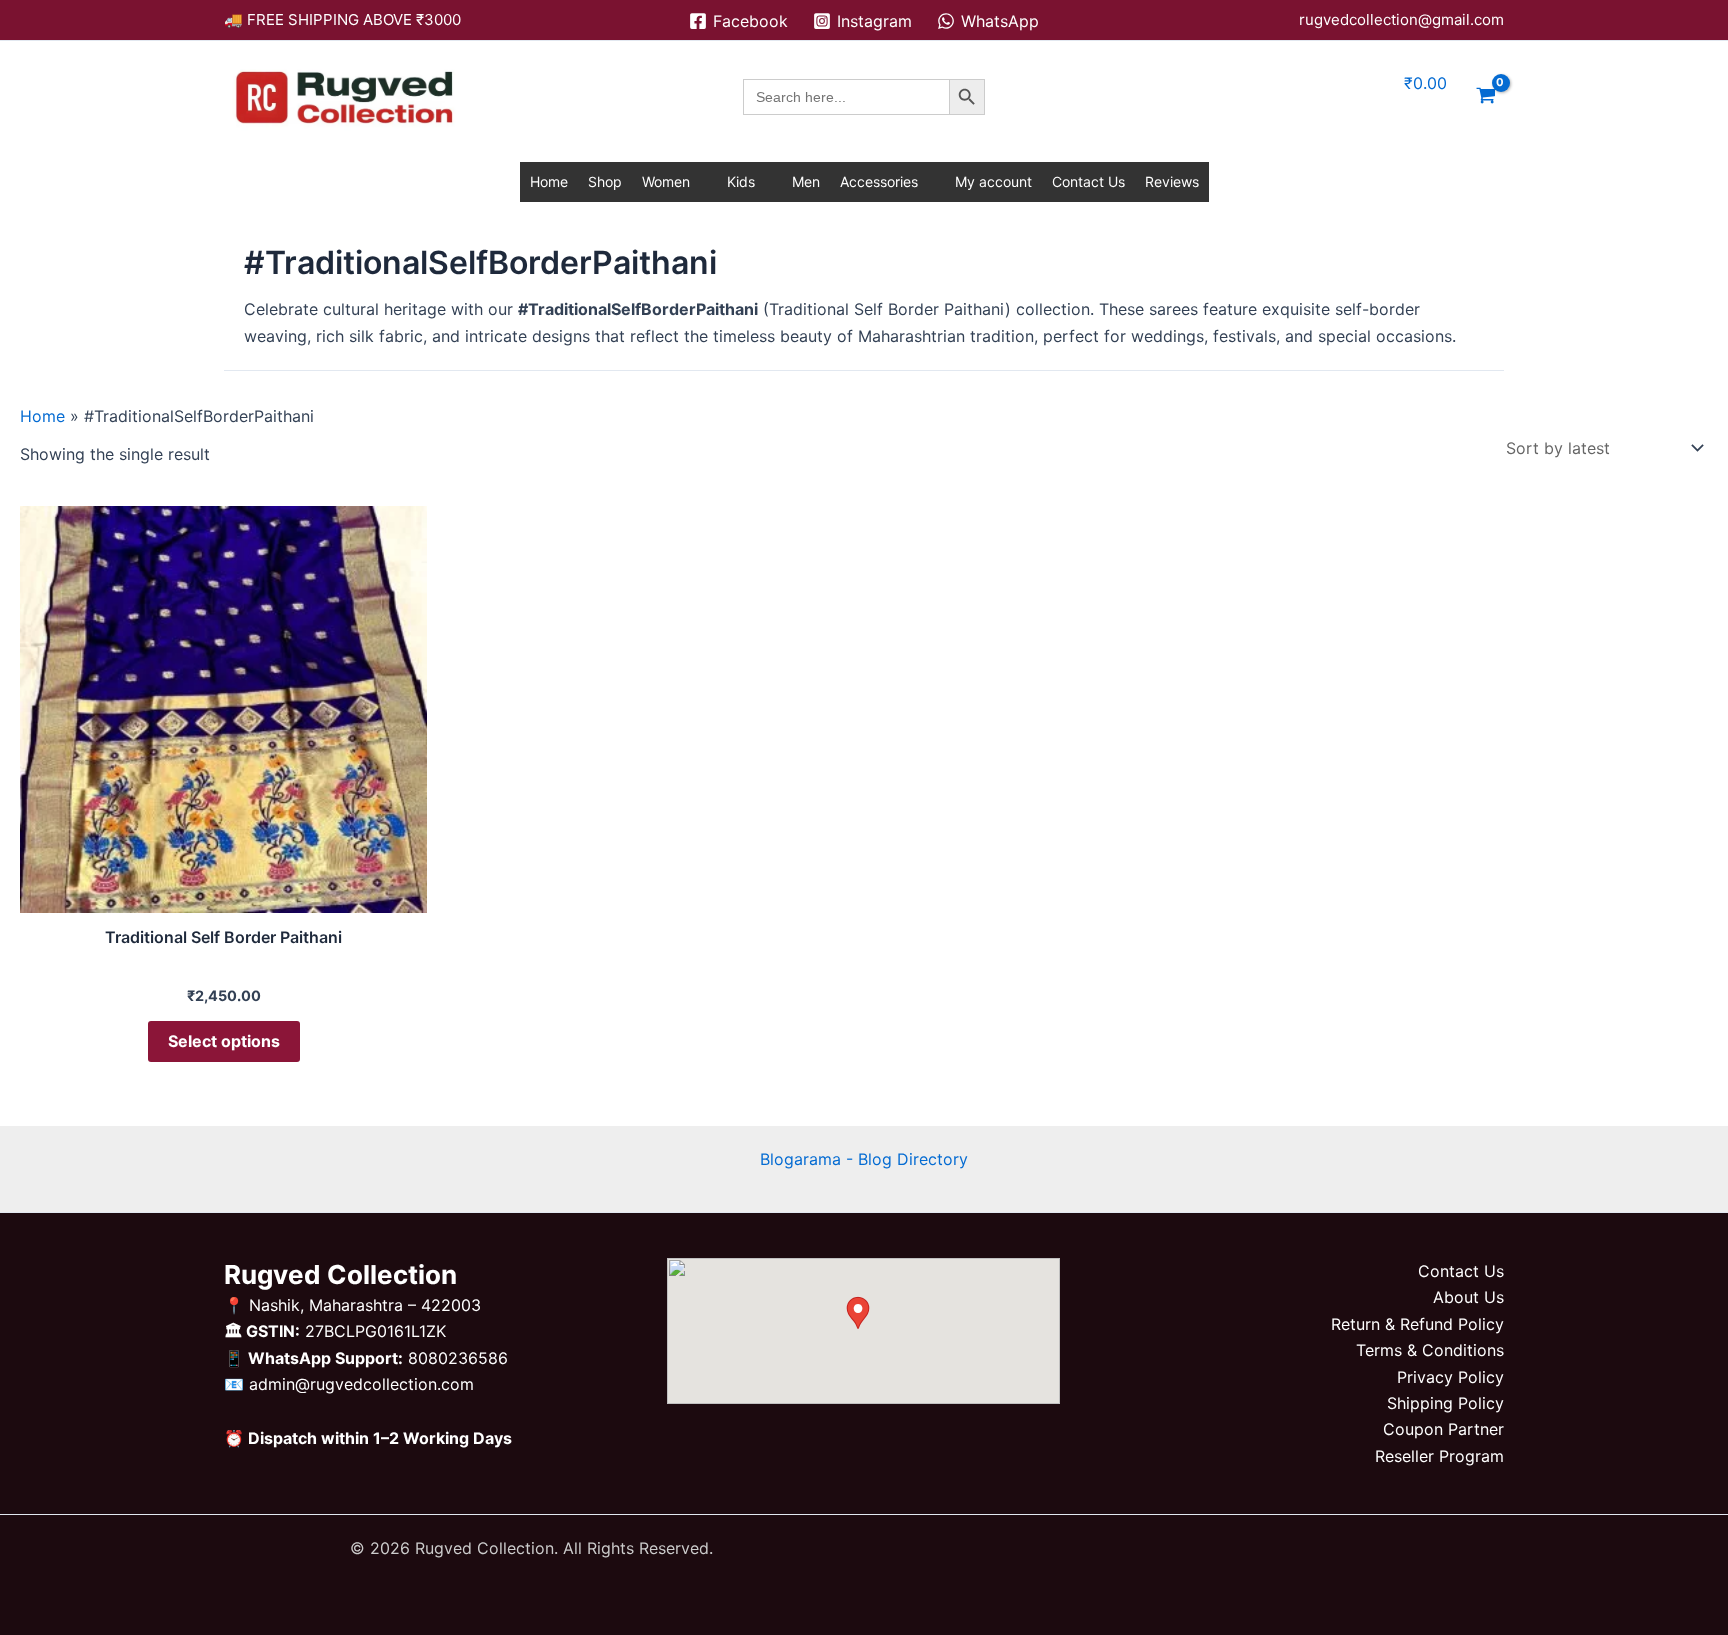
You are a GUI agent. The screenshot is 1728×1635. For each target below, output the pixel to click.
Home (549, 181)
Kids (741, 181)
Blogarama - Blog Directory (864, 1159)
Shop (605, 181)
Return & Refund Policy (1417, 1324)
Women (666, 181)
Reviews (1172, 181)
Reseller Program (1439, 1456)
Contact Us (1088, 181)
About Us (1468, 1297)
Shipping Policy (1445, 1403)
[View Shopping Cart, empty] (1485, 97)
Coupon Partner (1443, 1429)
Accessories (879, 181)
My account (993, 181)
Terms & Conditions (1430, 1350)
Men (806, 181)
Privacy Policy (1450, 1377)
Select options (224, 1041)
